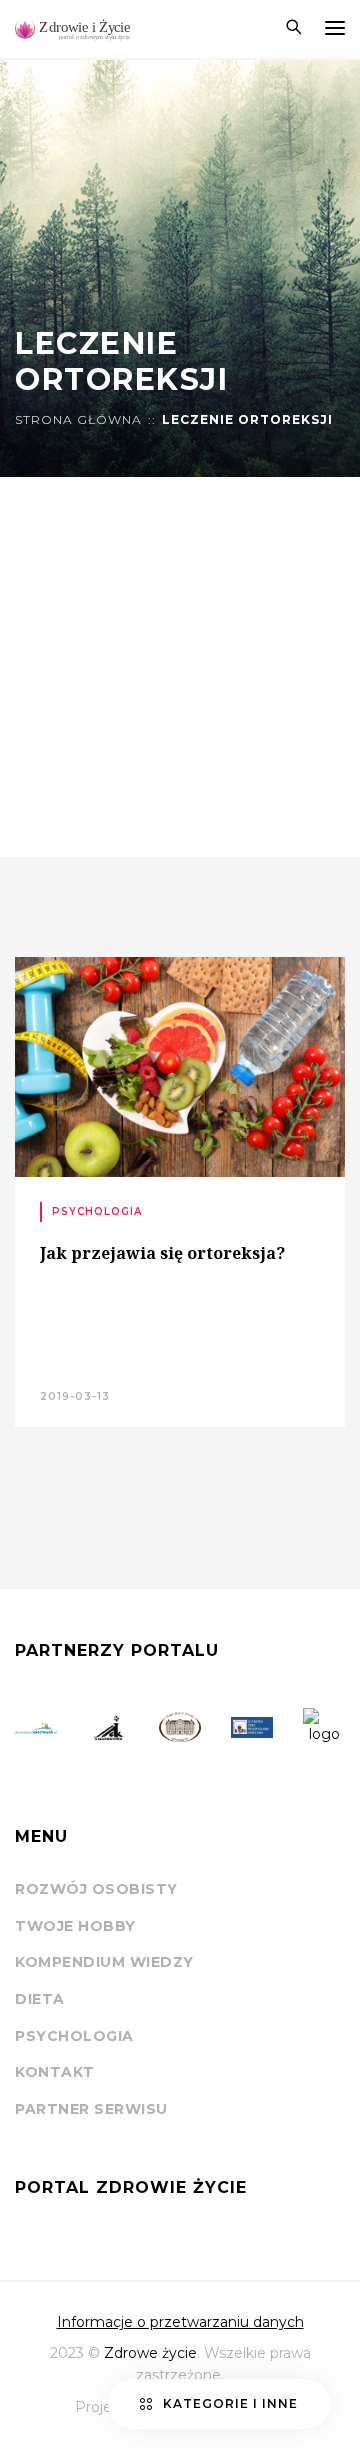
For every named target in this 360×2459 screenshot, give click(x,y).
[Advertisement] (180, 667)
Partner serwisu (91, 2109)
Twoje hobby (75, 1926)
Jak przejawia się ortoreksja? (162, 1253)
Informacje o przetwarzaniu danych (180, 2322)
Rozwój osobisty (96, 1889)
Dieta (40, 1999)
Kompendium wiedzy (104, 1962)
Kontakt (55, 2072)
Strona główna (78, 420)
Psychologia (74, 2036)
